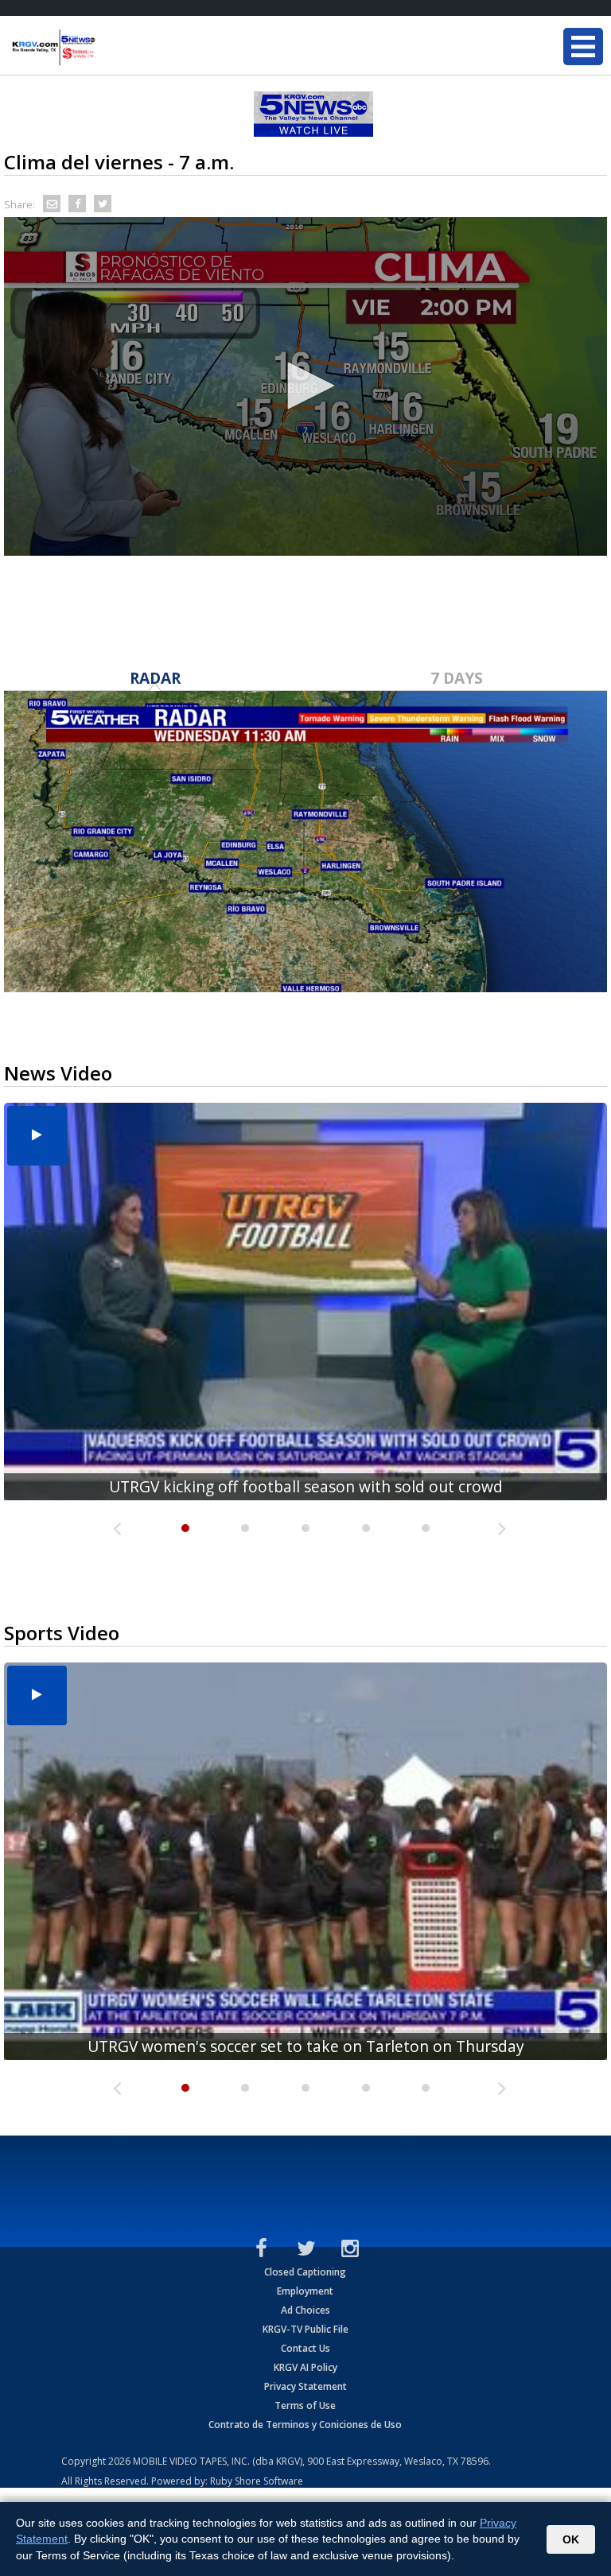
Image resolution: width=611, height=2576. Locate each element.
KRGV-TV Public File (305, 2329)
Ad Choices (305, 2310)
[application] (305, 386)
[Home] (107, 48)
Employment (305, 2291)
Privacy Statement (305, 2386)
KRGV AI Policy (305, 2367)
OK (571, 2539)
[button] (305, 386)
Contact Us (305, 2348)
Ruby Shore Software (257, 2481)
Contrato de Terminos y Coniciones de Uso (305, 2425)
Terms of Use (305, 2405)
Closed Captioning (305, 2272)
